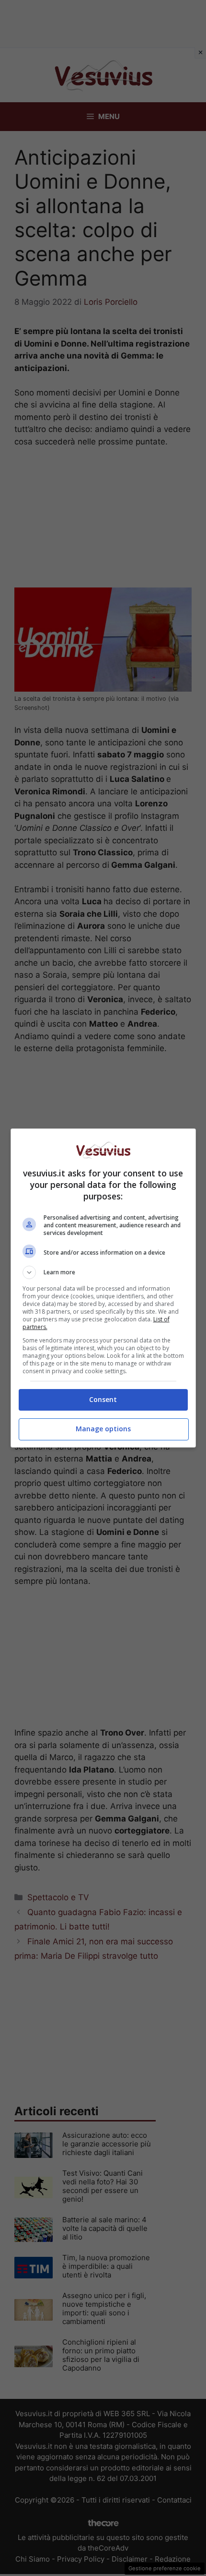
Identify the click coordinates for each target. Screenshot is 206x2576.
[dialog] (103, 1288)
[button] (103, 1272)
